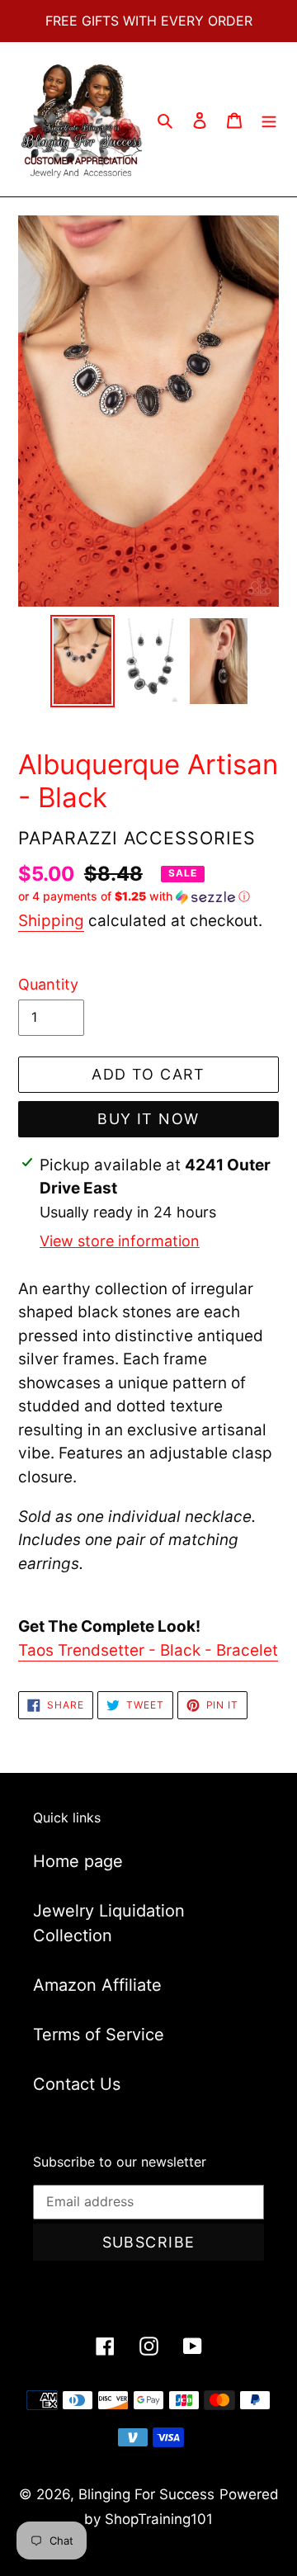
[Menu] (269, 120)
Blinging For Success (146, 2494)
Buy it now (148, 1119)
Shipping (51, 921)
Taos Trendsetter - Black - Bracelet (148, 1650)
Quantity (48, 984)
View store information (120, 1241)
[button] (134, 897)
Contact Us (77, 2084)
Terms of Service (99, 2035)
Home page (78, 1861)
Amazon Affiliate (97, 1985)
